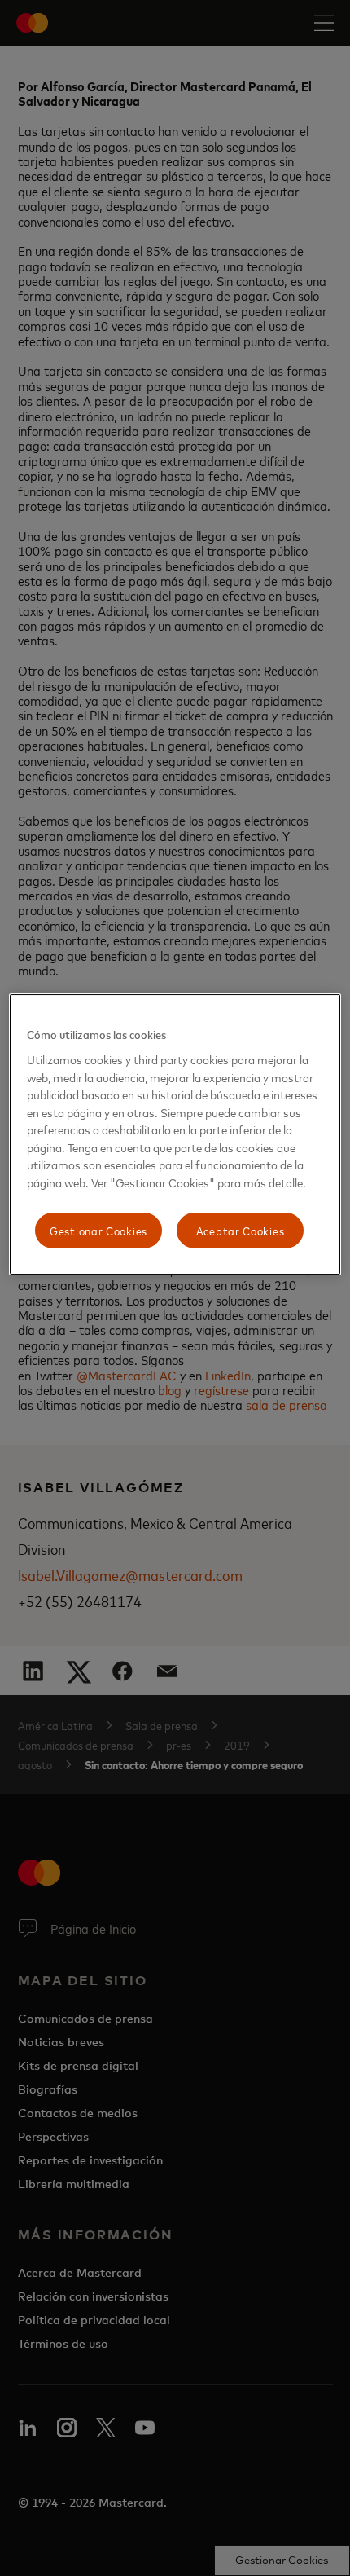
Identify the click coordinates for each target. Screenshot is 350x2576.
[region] (175, 1134)
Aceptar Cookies (241, 1231)
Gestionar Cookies (98, 1231)
